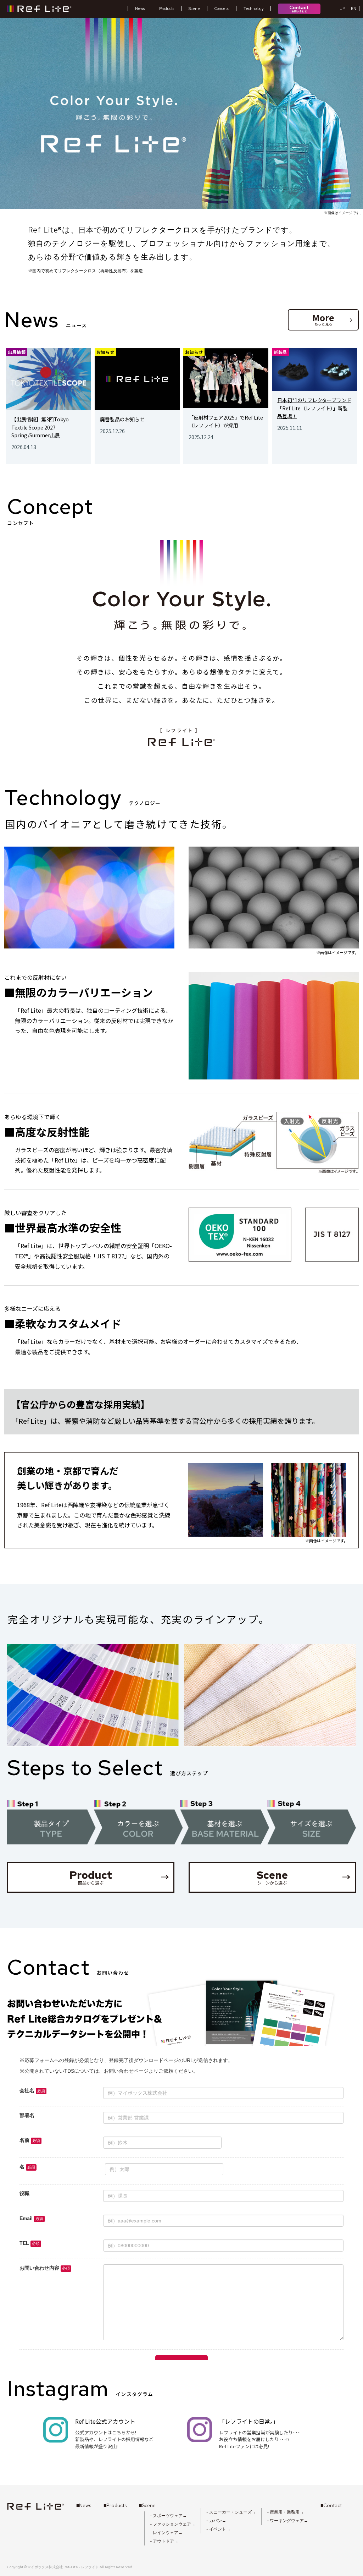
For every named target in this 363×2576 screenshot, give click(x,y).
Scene (304, 1877)
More (332, 319)
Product (119, 1877)
